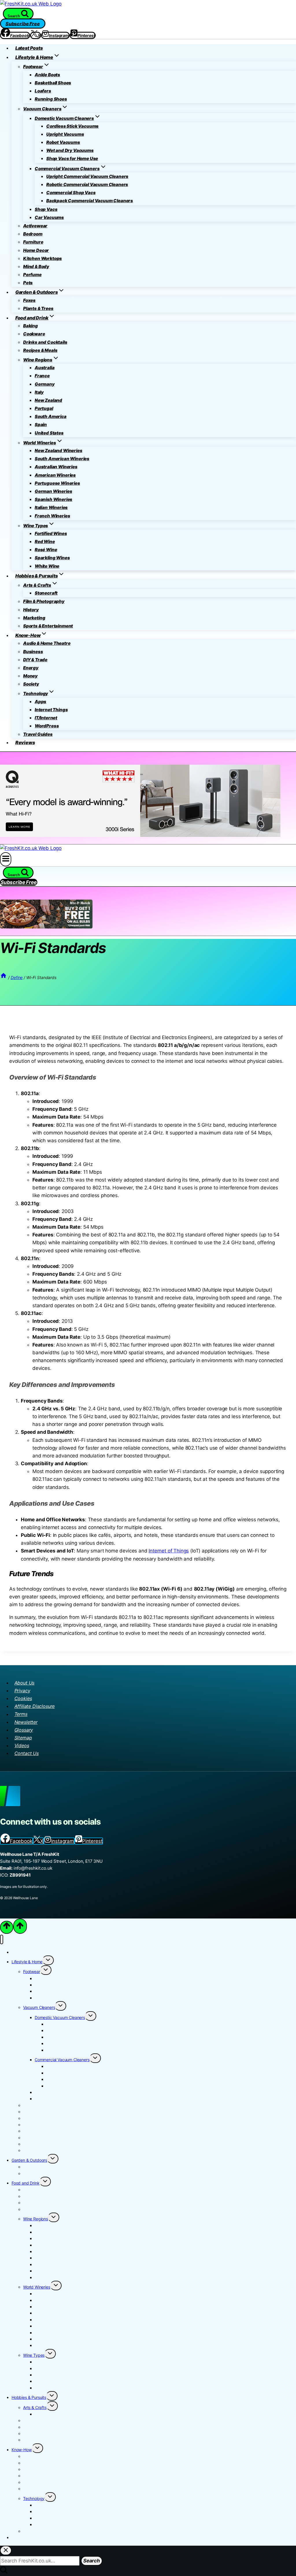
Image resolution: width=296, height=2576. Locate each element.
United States (49, 433)
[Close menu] (2, 1939)
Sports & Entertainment (48, 626)
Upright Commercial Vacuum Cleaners (87, 176)
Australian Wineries (56, 467)
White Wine (47, 566)
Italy (39, 392)
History (31, 610)
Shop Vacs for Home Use (72, 158)
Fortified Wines (51, 533)
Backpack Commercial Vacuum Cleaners (90, 201)
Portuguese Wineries (57, 483)
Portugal (44, 408)
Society (31, 684)
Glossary (24, 1730)
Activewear (35, 226)
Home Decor (36, 250)
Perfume (32, 275)
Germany (45, 384)
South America (51, 416)
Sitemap (23, 1738)
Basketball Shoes (53, 83)
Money (30, 676)
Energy (31, 668)
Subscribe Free (23, 23)
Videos (22, 1745)
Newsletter (26, 1722)
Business (33, 652)
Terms (21, 1714)
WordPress (47, 726)
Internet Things (51, 710)
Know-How (22, 2450)
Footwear (32, 1972)
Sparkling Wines (52, 558)
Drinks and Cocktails (45, 342)
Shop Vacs (46, 209)
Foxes (29, 300)
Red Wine (45, 542)
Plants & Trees (38, 308)
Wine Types (34, 2355)
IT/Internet (46, 718)
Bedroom (33, 234)
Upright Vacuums (65, 134)
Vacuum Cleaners (39, 2007)
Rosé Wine (46, 550)
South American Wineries (62, 459)
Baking (30, 326)
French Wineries (52, 516)
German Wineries (53, 491)
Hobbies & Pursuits (29, 2397)
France (42, 376)
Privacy (22, 1691)
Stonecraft (46, 593)
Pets (28, 283)
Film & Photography (44, 601)
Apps (40, 702)
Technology (34, 2498)
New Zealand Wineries (59, 451)
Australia (45, 368)
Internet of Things (169, 1551)
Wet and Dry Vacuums (70, 150)
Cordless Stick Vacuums (72, 126)
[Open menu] (6, 859)
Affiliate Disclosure (35, 1706)
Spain (41, 425)
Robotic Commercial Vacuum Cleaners (87, 184)
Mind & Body (36, 266)
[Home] (3, 977)
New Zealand (48, 400)
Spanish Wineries (53, 499)
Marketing (34, 618)
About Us (25, 1683)
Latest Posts (29, 48)
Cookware (34, 334)
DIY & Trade (35, 660)
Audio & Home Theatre (47, 643)
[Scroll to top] (7, 1927)
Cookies (23, 1698)
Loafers (43, 91)
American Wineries (55, 475)
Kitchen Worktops (42, 258)
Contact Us (27, 1753)
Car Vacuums (49, 217)
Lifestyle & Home (27, 1962)
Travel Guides (38, 734)
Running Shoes (51, 99)
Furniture (33, 242)
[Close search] (6, 2550)
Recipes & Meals (40, 350)
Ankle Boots (47, 75)
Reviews (25, 742)
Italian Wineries (51, 507)
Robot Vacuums (63, 142)
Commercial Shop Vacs (71, 193)
